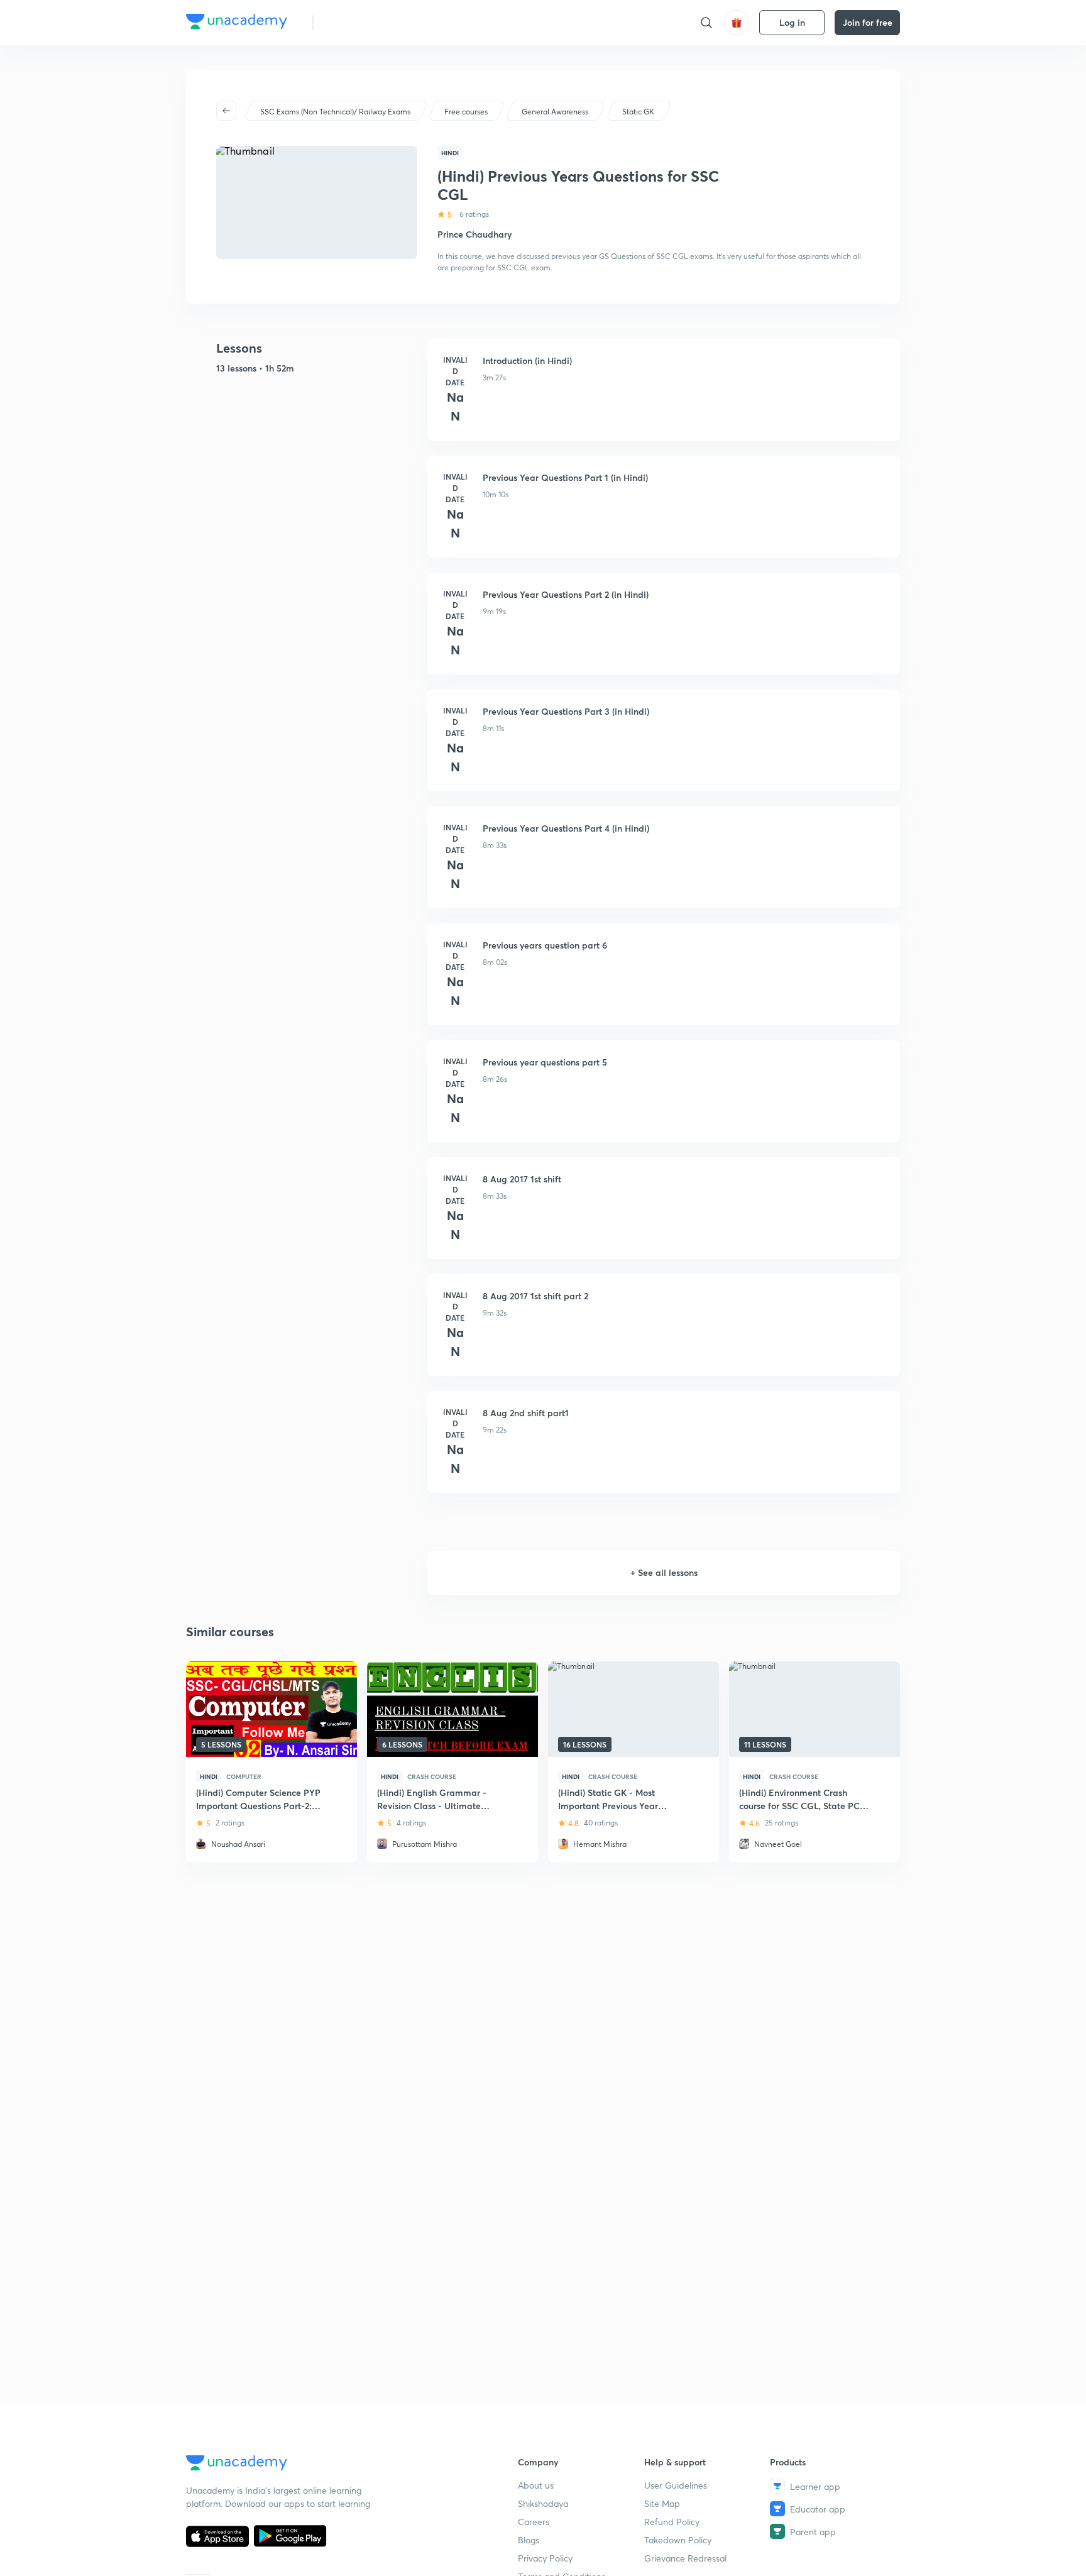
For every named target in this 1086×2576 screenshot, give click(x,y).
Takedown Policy (678, 2540)
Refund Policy (672, 2522)
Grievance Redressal (685, 2558)
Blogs (529, 2540)
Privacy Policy (545, 2558)
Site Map (662, 2503)
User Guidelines (676, 2485)
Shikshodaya (543, 2503)
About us (536, 2485)
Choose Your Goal (379, 22)
